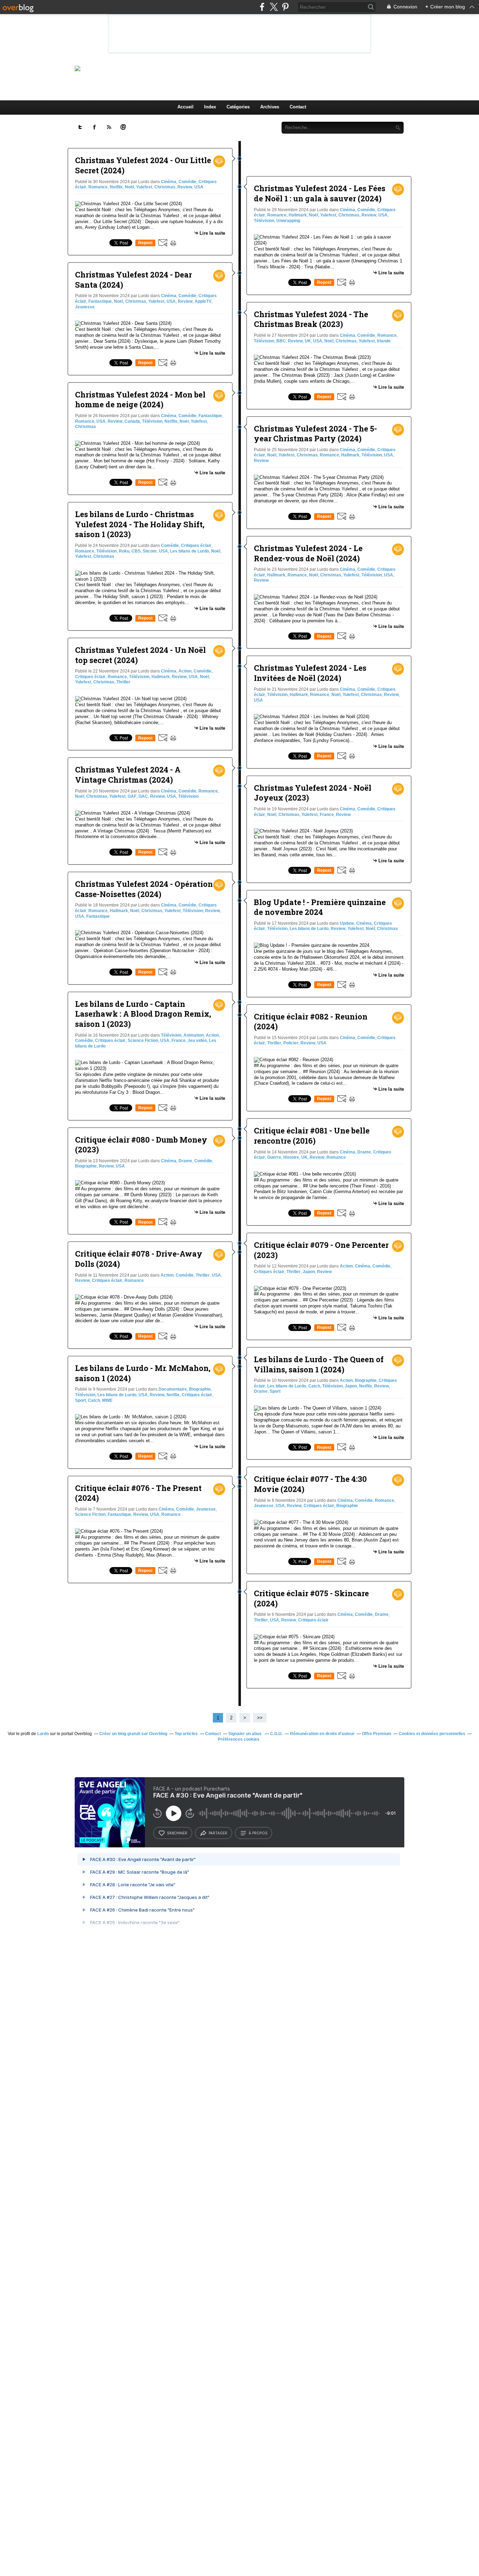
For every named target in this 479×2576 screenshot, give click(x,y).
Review (185, 187)
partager (218, 1833)
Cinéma (169, 182)
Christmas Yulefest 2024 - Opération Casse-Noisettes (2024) (144, 889)
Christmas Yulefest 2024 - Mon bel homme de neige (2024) (140, 400)
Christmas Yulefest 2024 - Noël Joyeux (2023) (313, 793)
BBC (281, 341)
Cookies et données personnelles (432, 1734)
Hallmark (161, 677)
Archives (270, 107)
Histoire (291, 1157)
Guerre (274, 1157)
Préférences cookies (239, 1739)
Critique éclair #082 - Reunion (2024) (311, 1022)
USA (199, 187)
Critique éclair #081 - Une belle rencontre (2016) (312, 1136)
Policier (291, 1043)
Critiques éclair (196, 546)
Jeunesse (85, 307)
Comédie (187, 182)
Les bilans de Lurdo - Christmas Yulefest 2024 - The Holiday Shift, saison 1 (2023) (140, 524)
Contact (298, 107)
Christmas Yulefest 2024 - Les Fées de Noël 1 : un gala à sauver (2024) (320, 193)
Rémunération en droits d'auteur (322, 1734)
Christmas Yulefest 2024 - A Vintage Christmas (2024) (128, 775)
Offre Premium (377, 1734)
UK (308, 341)
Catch (94, 1400)
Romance (98, 187)
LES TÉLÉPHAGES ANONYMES (251, 68)
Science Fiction (143, 1041)
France (178, 1041)
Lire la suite (212, 233)
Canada (132, 421)
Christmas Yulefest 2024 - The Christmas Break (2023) (311, 319)
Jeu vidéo (197, 1041)
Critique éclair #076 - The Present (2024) (138, 1493)
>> (260, 1718)
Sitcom (150, 551)
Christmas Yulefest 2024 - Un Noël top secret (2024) (140, 655)
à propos (258, 1833)
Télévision (152, 421)
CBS (136, 551)
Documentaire (173, 1389)
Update (347, 923)
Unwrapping (288, 221)
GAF (132, 796)
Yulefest (144, 187)
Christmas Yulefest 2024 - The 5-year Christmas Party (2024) (315, 434)
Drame (185, 1161)
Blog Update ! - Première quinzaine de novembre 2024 (320, 907)
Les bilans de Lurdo (190, 551)
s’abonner (177, 1833)
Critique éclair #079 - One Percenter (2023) (321, 1250)
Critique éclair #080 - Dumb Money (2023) (141, 1145)
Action (185, 671)
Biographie (86, 1166)
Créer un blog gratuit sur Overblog (133, 1734)
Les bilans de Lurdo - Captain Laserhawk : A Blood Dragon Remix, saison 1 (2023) (143, 1014)
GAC (143, 796)
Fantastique (100, 301)
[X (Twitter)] (274, 7)
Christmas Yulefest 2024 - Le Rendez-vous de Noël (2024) (308, 553)
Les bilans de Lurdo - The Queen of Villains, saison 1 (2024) (319, 1364)
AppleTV (203, 301)
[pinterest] (285, 7)
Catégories (238, 107)
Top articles (186, 1734)
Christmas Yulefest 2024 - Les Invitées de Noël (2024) (310, 673)
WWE (107, 1400)
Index (210, 107)
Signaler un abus (245, 1734)
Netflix (116, 187)
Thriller (123, 682)
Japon (309, 1272)
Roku (124, 551)
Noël (129, 187)
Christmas (165, 187)
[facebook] (262, 7)
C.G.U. (276, 1734)
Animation (194, 1035)
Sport (80, 1400)
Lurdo (43, 1734)
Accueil (185, 107)
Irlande (384, 341)
